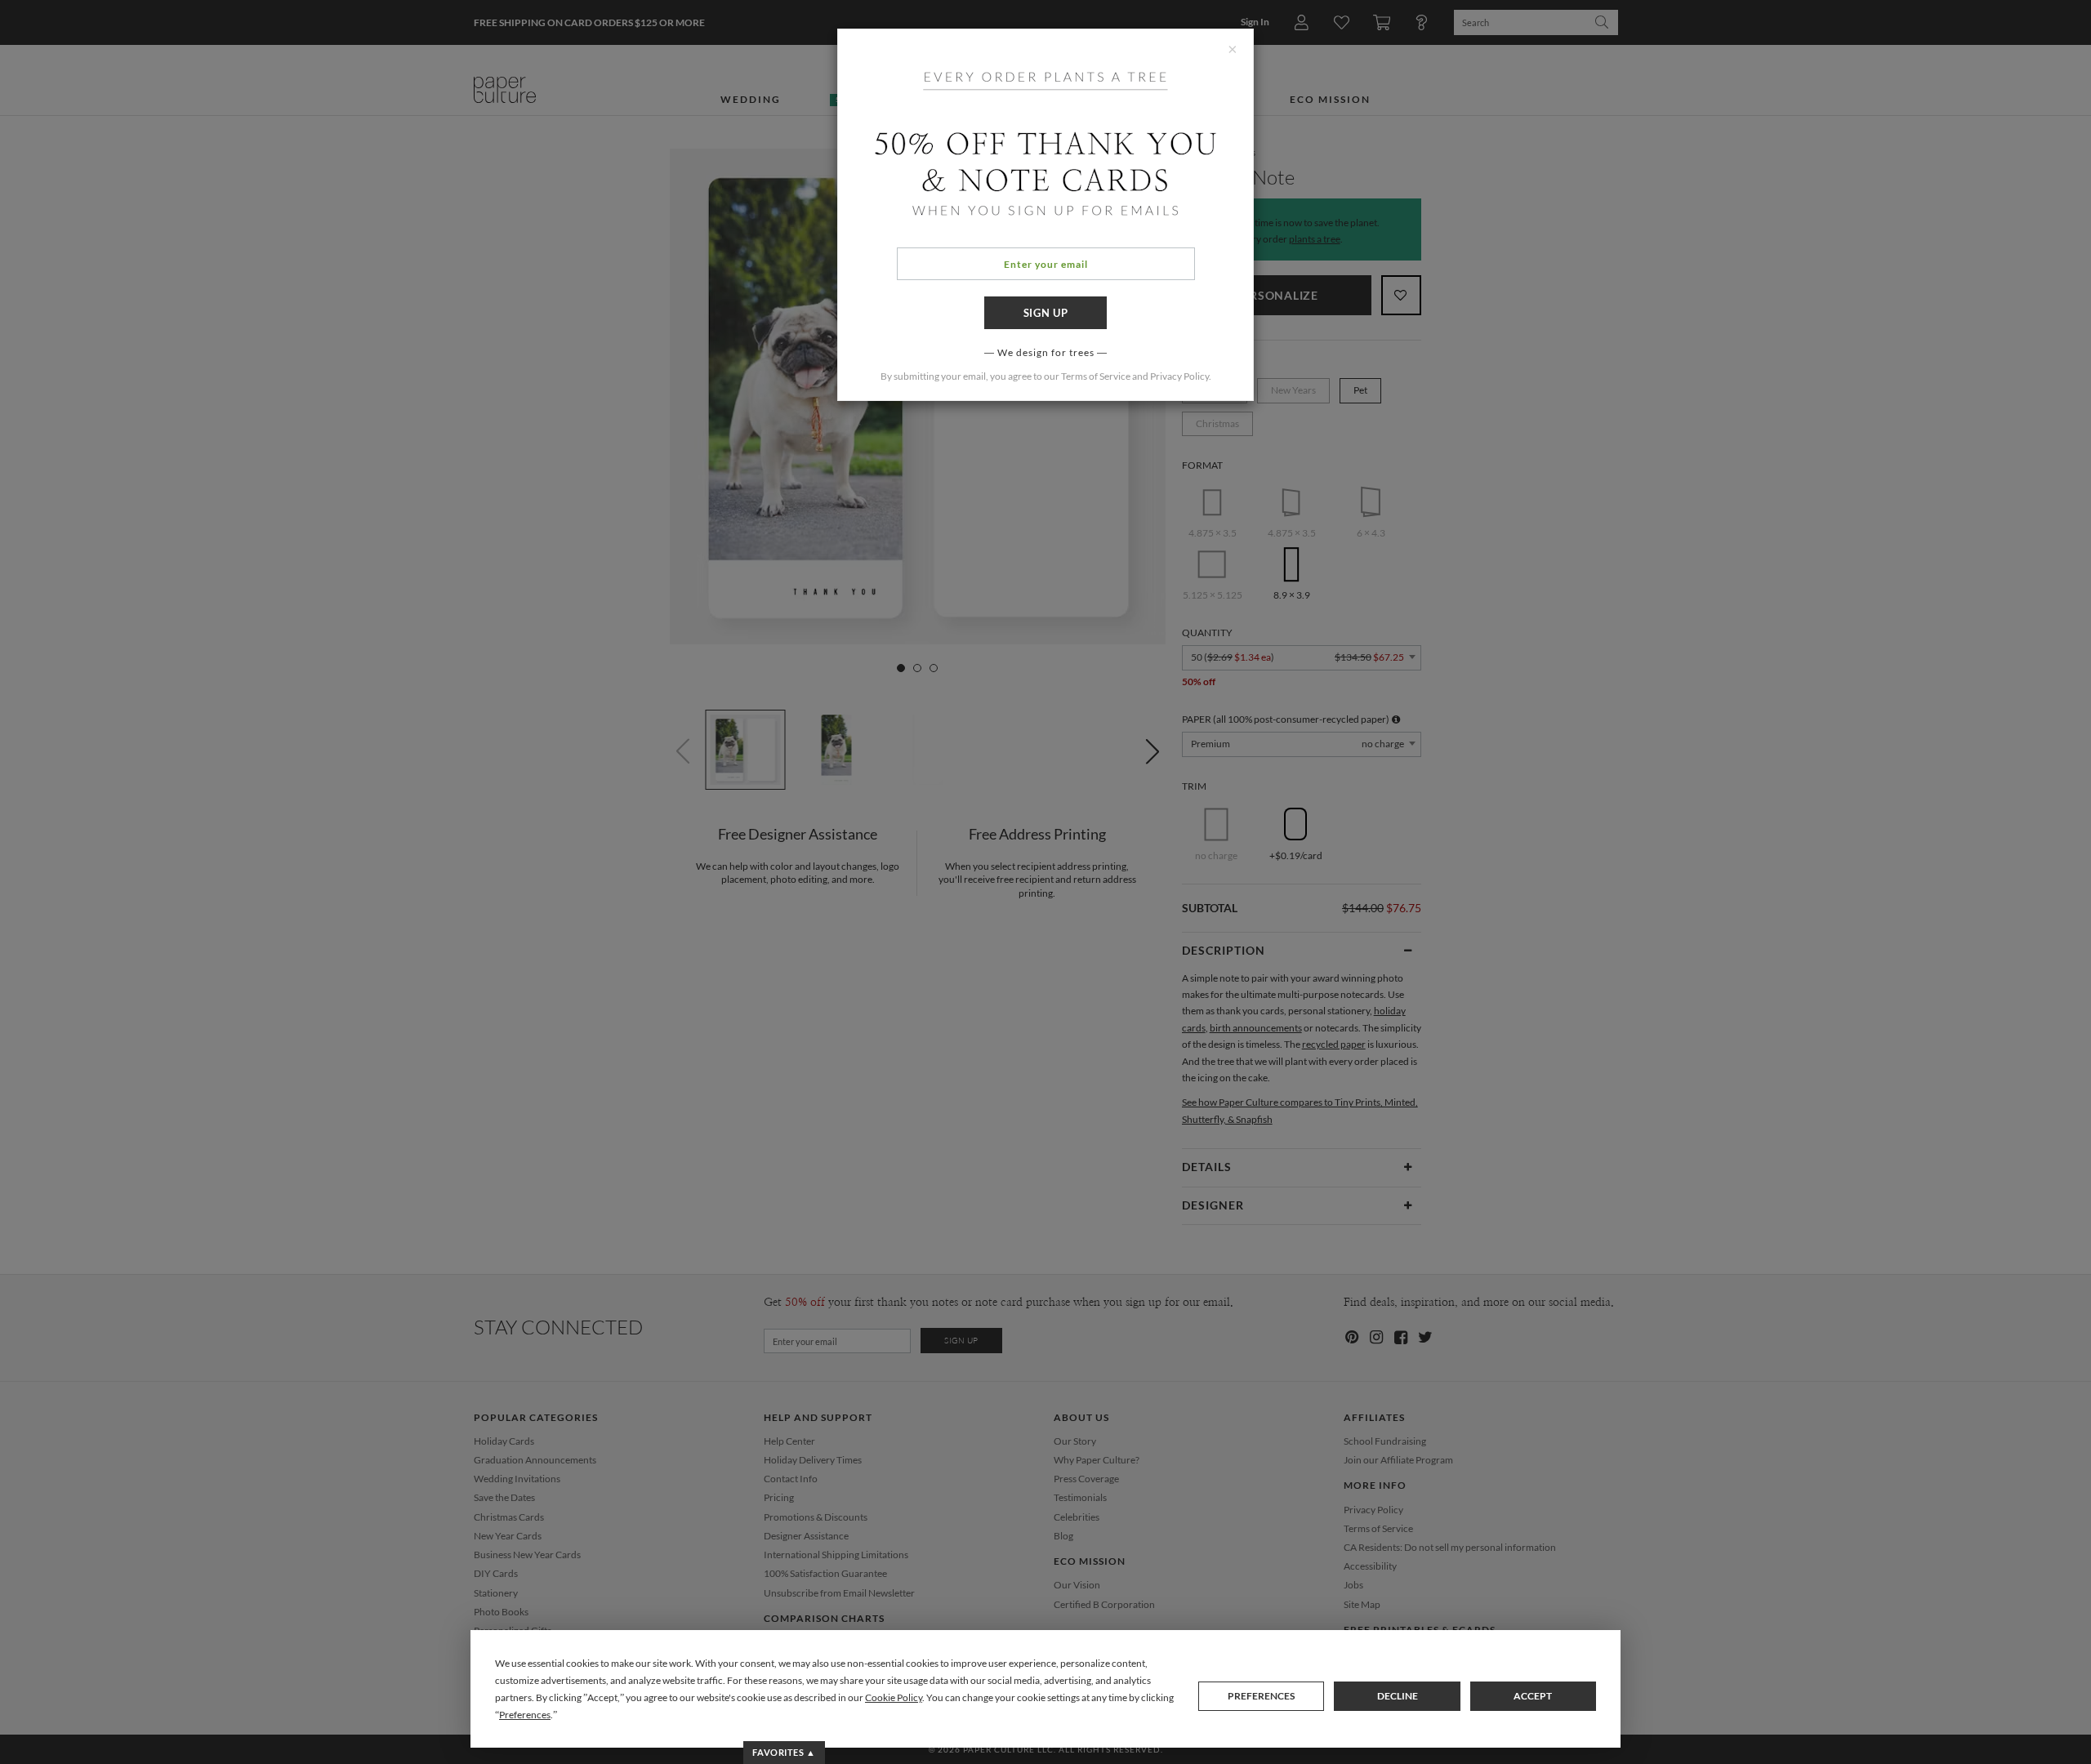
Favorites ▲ (784, 1752)
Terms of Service (1096, 376)
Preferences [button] (525, 1715)
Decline (1398, 1696)
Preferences (1261, 1696)
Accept (1533, 1696)
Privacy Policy (1179, 376)
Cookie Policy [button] (894, 1697)
